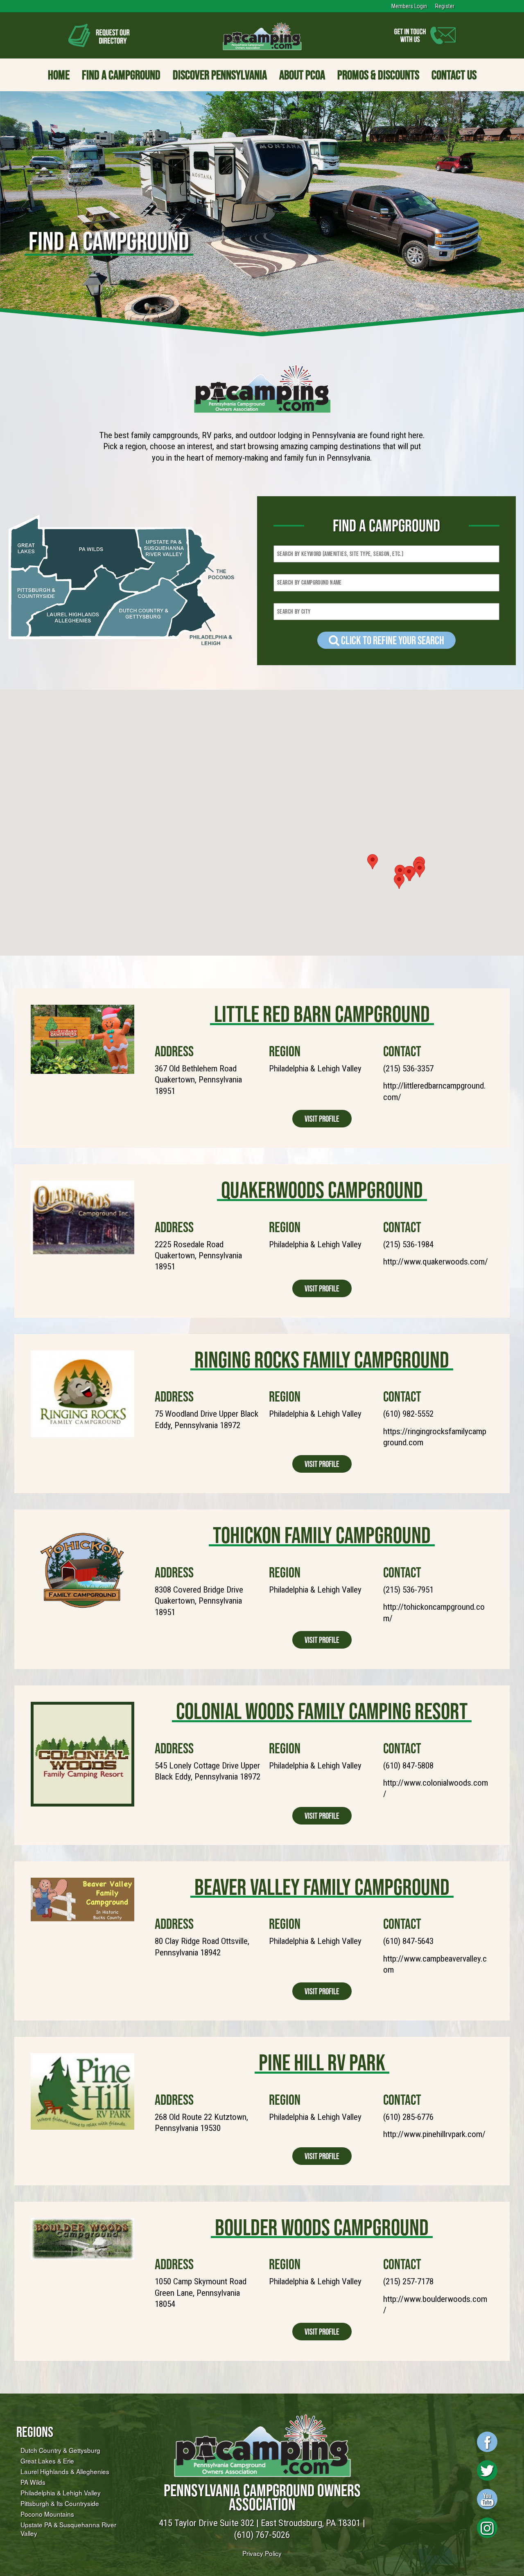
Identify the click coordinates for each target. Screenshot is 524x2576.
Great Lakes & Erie (47, 2461)
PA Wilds (33, 2482)
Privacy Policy (262, 2553)
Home (59, 75)
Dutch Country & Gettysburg (60, 2450)
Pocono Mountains (47, 2514)
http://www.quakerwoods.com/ (436, 1262)
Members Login (409, 6)
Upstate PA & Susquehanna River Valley (68, 2529)
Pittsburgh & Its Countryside (60, 2503)
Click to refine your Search (392, 640)
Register (445, 6)
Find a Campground (121, 75)
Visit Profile (322, 1119)
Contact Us (454, 75)
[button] (400, 872)
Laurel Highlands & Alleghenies (65, 2471)
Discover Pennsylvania (220, 75)
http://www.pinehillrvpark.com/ (434, 2134)
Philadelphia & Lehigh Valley (61, 2493)
